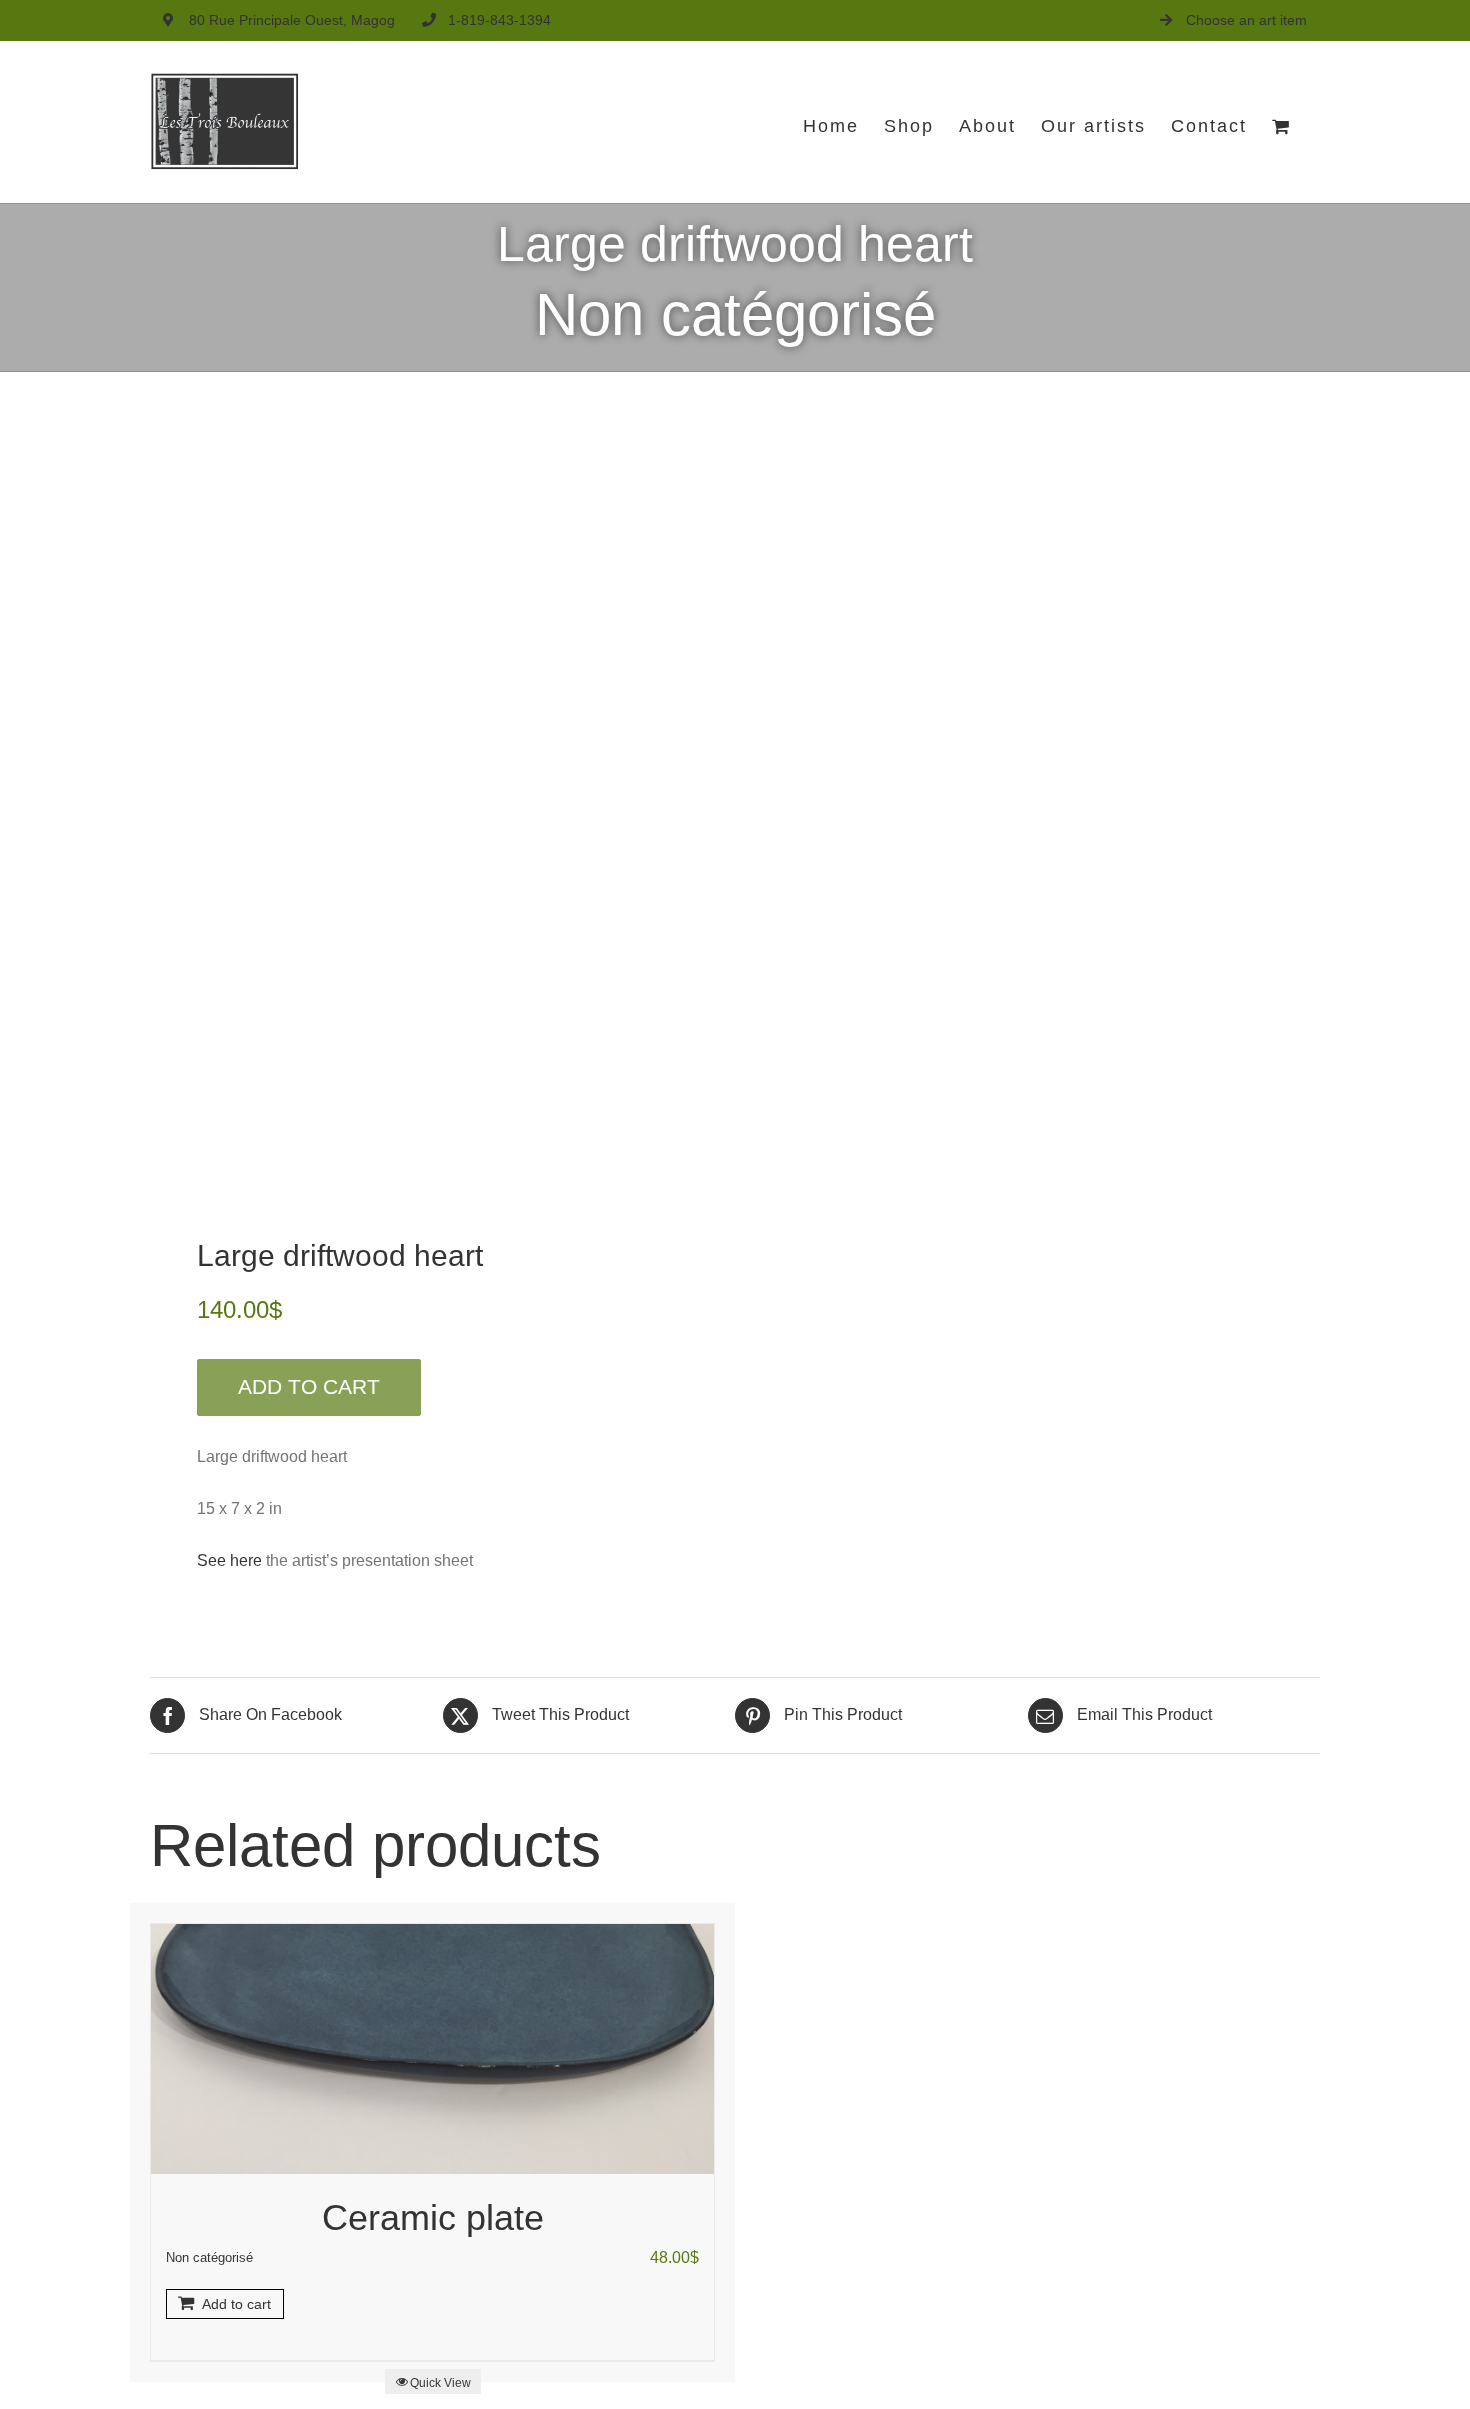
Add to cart (309, 1386)
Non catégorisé (735, 314)
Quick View (440, 2383)
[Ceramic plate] (432, 2049)
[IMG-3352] (431, 811)
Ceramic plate (433, 2217)
